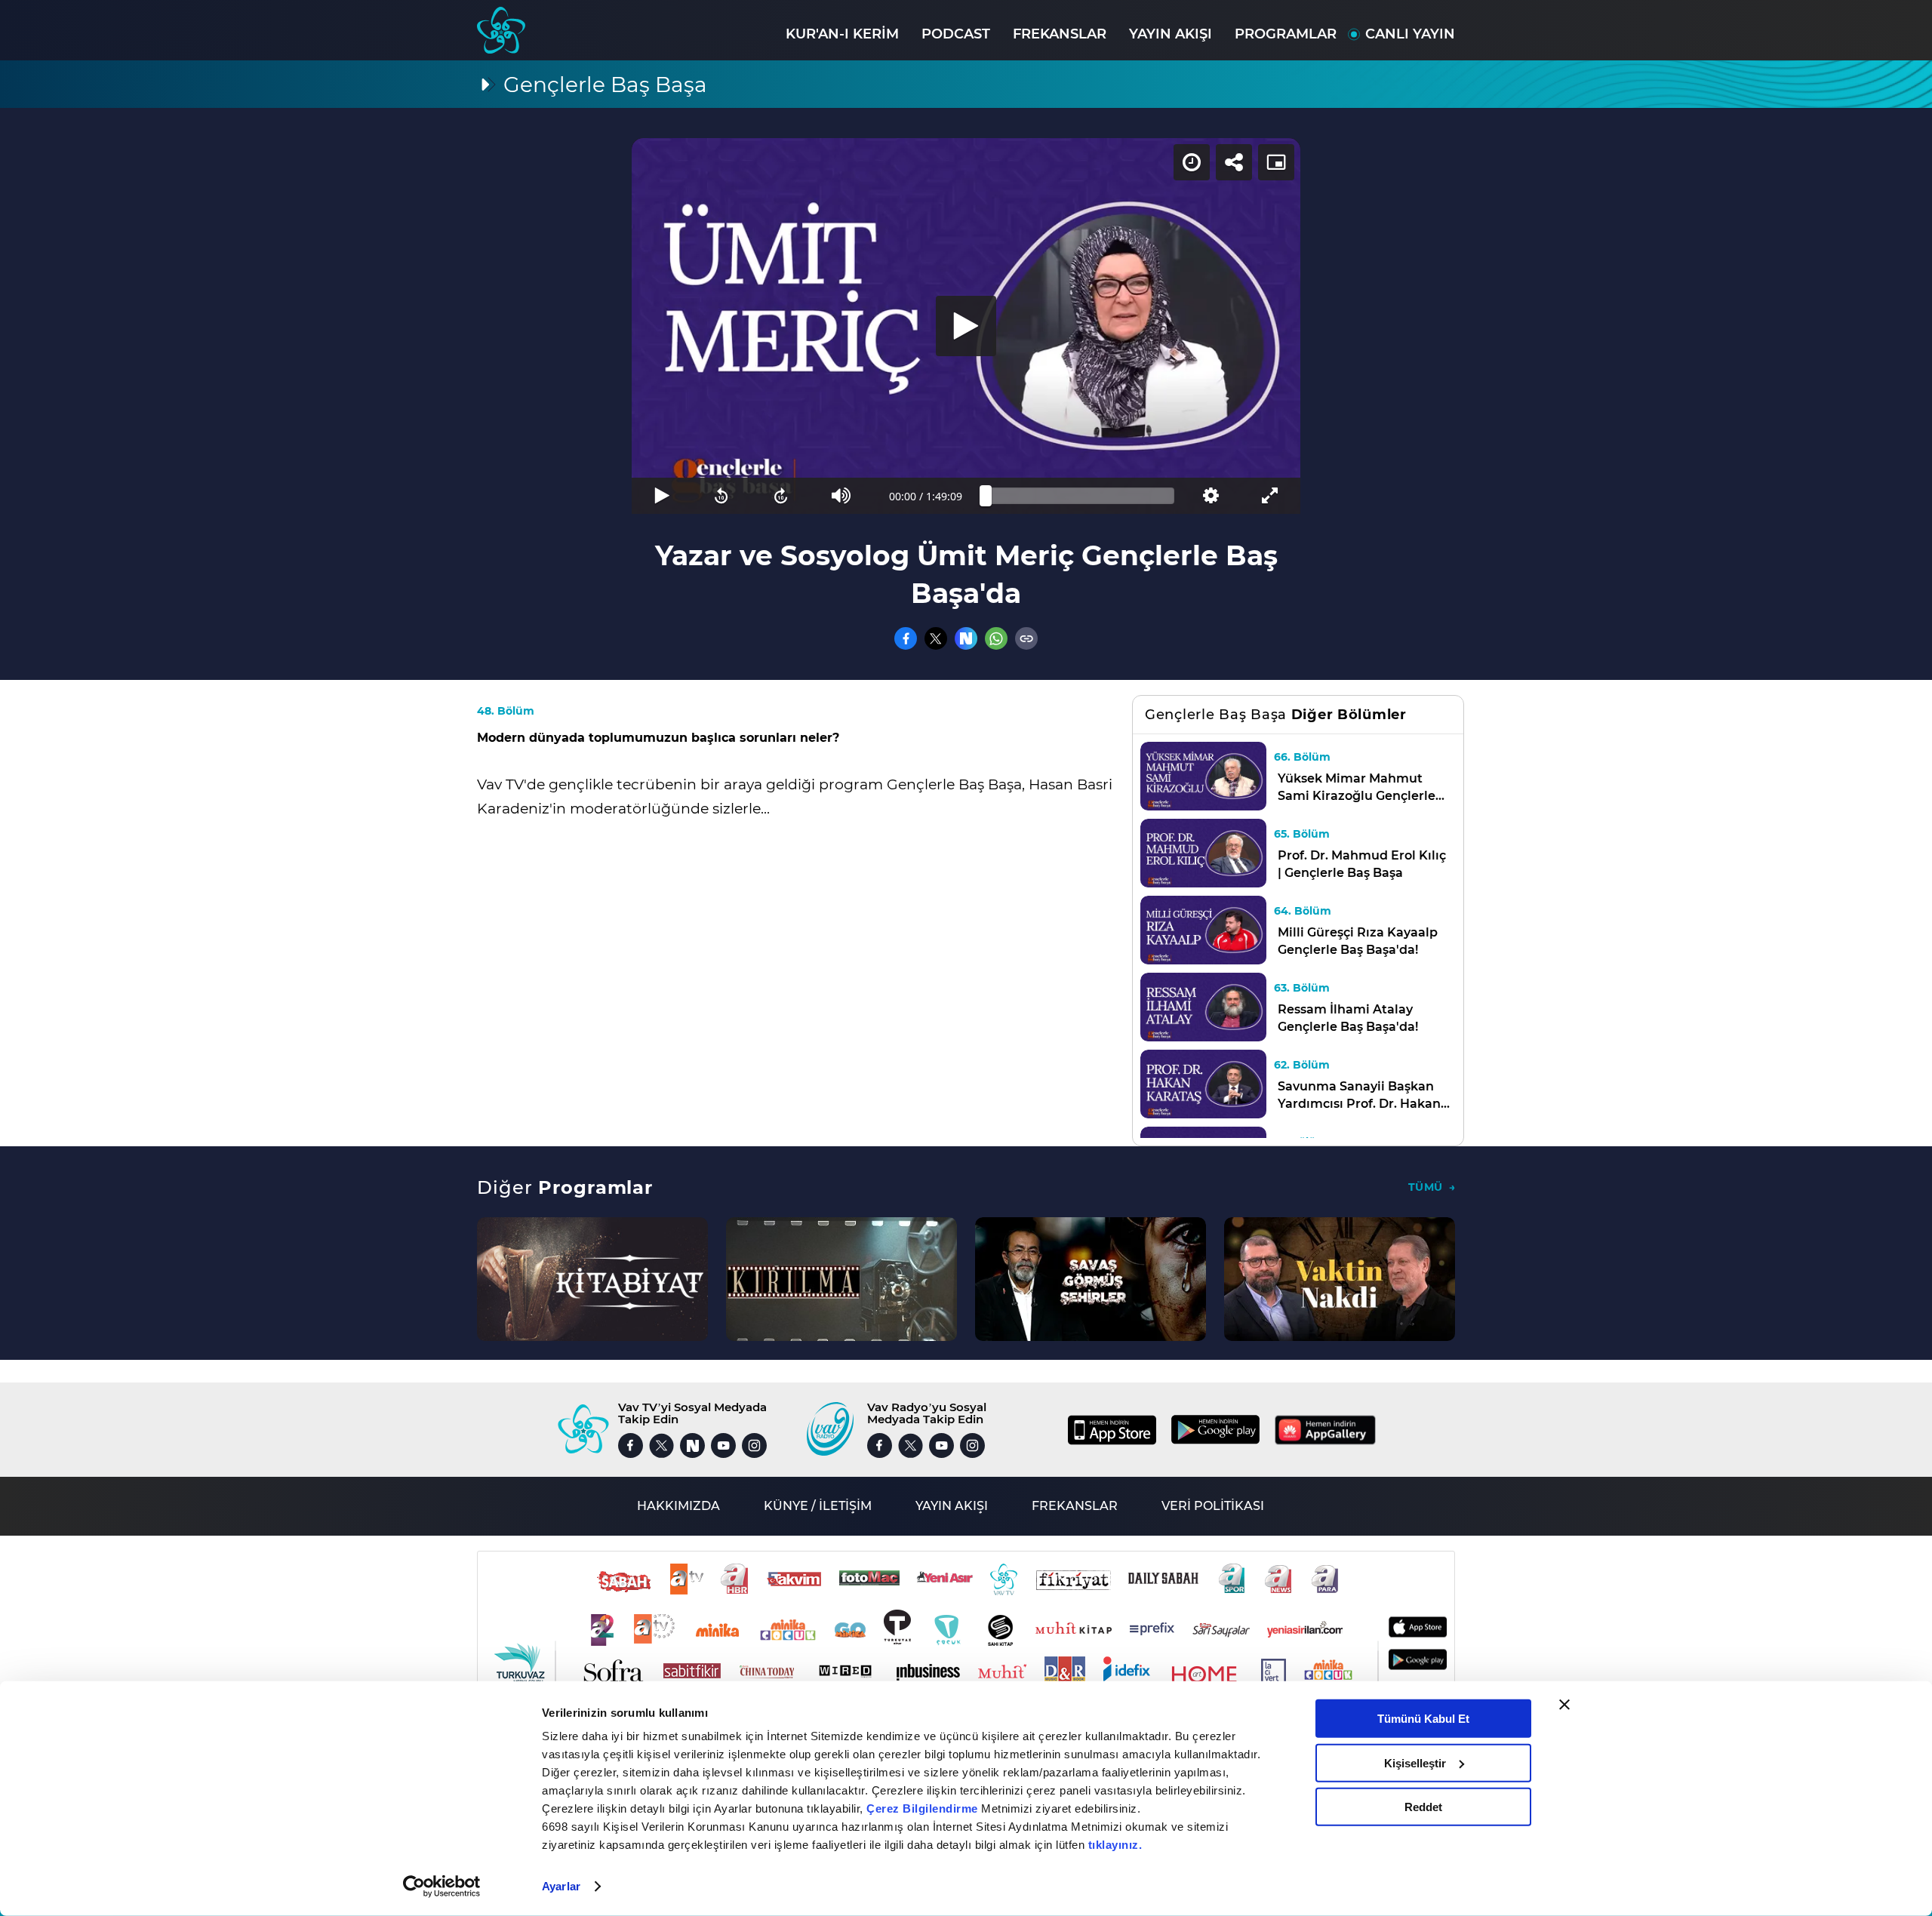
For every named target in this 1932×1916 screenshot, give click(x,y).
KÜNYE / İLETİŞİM (818, 1506)
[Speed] (1192, 162)
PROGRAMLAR (1286, 34)
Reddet (1423, 1807)
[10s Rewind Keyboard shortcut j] (721, 496)
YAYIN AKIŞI (1171, 34)
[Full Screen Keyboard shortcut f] (1271, 496)
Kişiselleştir (1415, 1762)
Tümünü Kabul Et (1423, 1719)
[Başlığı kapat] (1564, 1705)
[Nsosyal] (966, 638)
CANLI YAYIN (1410, 34)
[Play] (966, 326)
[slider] (1080, 496)
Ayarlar (561, 1886)
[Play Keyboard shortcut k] (661, 496)
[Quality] (1210, 496)
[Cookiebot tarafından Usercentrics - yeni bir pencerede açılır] (442, 1887)
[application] (966, 326)
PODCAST (956, 34)
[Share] (1234, 162)
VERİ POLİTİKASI (1213, 1506)
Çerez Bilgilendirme (924, 1808)
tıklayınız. (1115, 1845)
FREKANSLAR (1060, 34)
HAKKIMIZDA (678, 1506)
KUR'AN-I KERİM (842, 34)
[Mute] (841, 496)
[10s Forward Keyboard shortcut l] (781, 496)
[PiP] (1276, 162)
